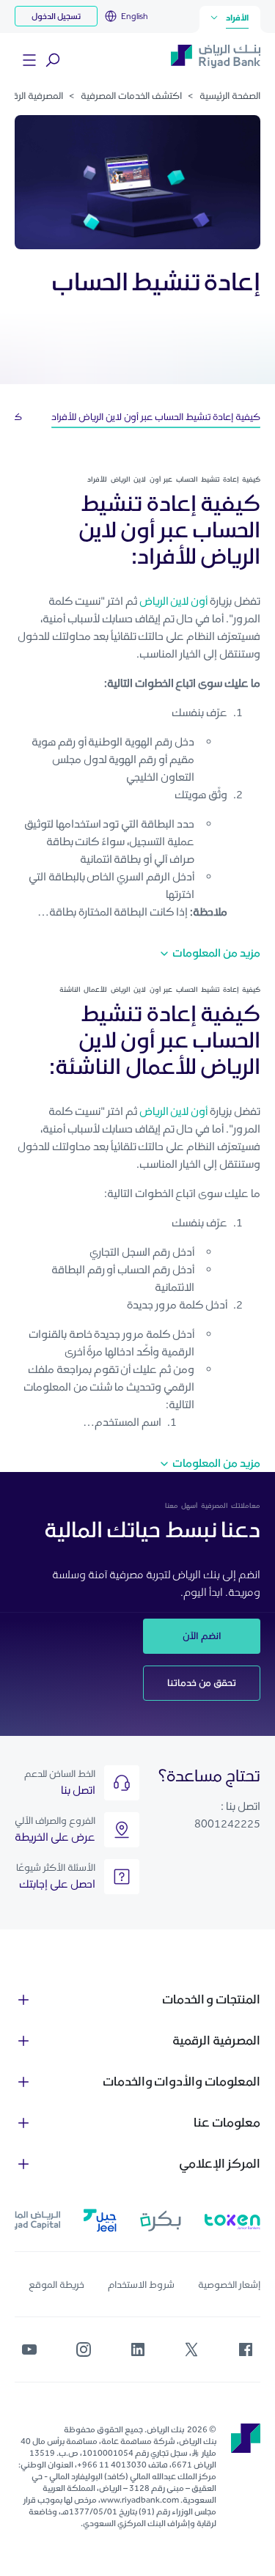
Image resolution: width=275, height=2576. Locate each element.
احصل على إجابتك (57, 1884)
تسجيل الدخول (56, 16)
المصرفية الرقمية (216, 2040)
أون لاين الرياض (174, 601)
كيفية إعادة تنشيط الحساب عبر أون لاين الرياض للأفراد (156, 417)
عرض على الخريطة (55, 1837)
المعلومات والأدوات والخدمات (181, 2081)
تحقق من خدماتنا (202, 1683)
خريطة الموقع (56, 2285)
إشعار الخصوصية (229, 2285)
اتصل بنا (78, 1790)
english (135, 16)
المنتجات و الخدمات (211, 1999)
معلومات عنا (227, 2122)
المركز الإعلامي (220, 2163)
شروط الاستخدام (141, 2285)
